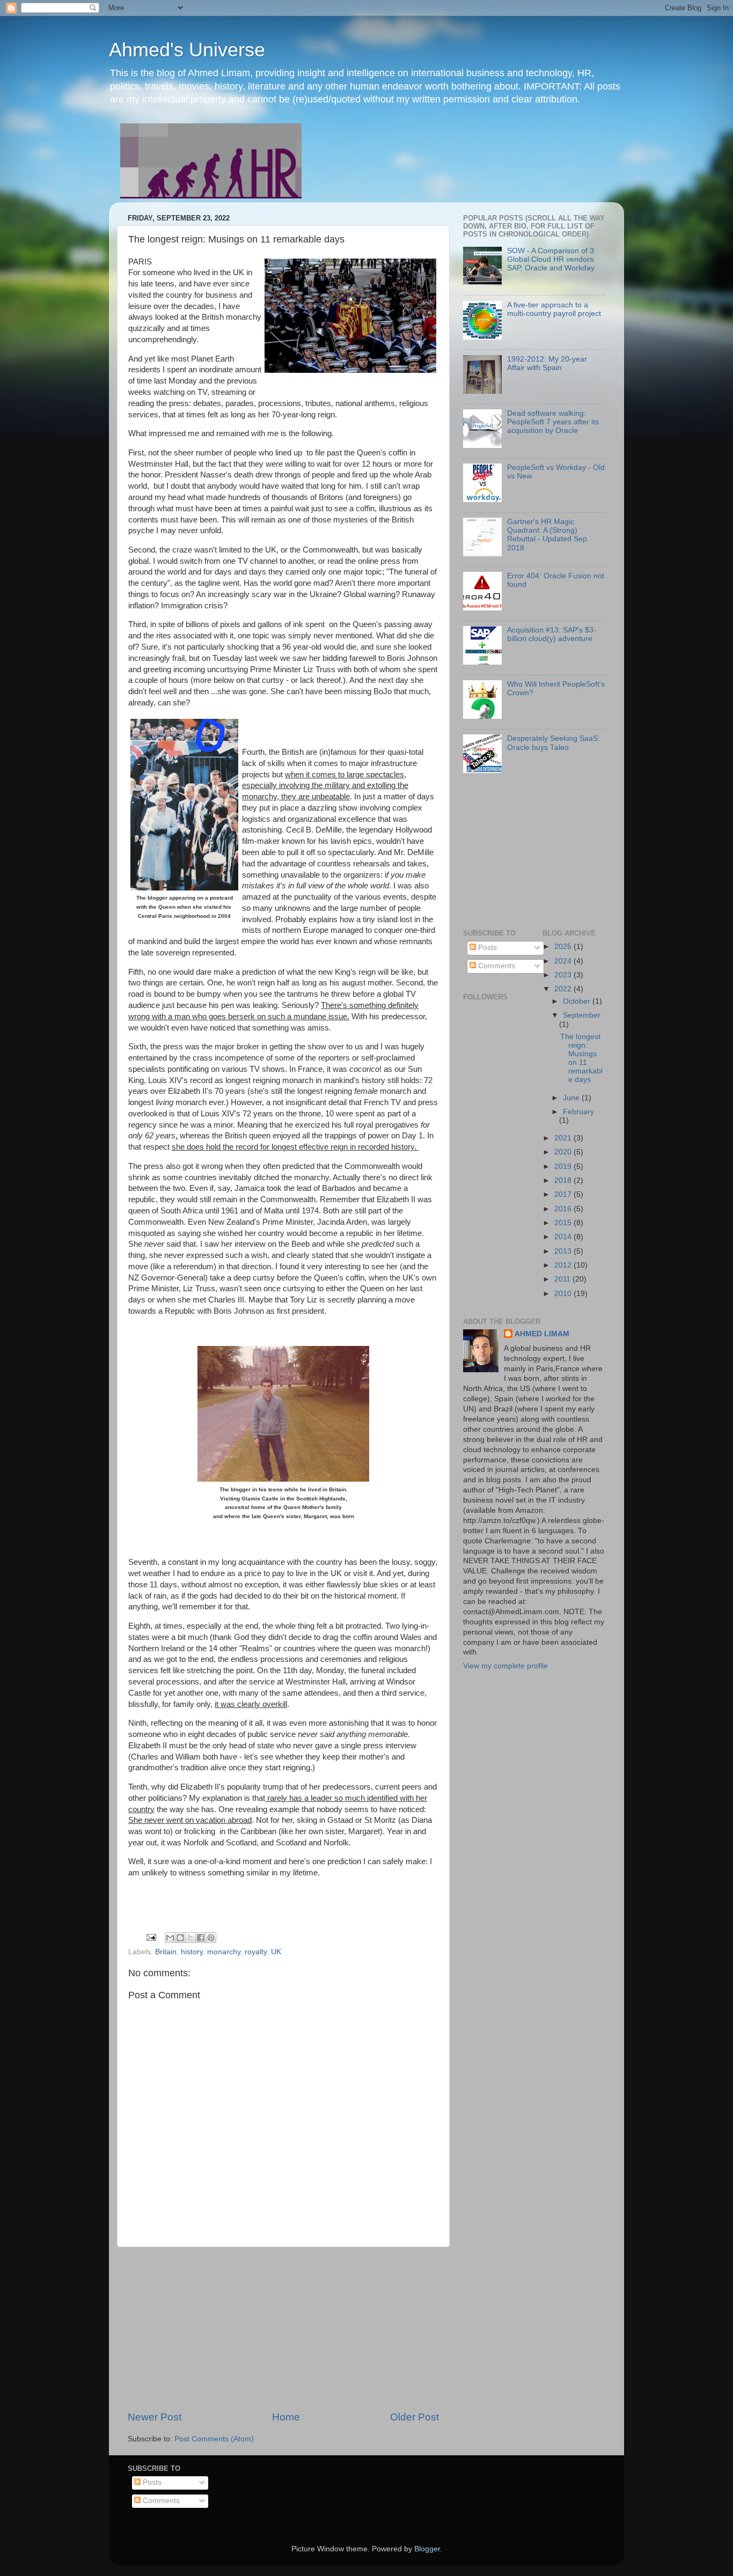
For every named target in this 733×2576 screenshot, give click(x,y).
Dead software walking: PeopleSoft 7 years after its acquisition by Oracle (553, 422)
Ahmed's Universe (187, 50)
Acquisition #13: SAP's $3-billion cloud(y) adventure (552, 634)
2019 (564, 1166)
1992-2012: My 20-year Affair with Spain (547, 363)
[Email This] (170, 1938)
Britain (166, 1952)
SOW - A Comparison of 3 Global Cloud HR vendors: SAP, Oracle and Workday (551, 259)
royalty (256, 1952)
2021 (564, 1138)
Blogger (427, 2549)
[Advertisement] (283, 2329)
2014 (564, 1237)
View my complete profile (505, 1666)
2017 (564, 1194)
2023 (564, 975)
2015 (564, 1223)
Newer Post (155, 2417)
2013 (564, 1251)
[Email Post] (151, 1937)
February (578, 1112)
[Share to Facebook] (201, 1938)
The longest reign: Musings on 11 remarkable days (581, 1058)
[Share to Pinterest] (211, 1938)
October (578, 1001)
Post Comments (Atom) (214, 2439)
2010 (564, 1294)
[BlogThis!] (180, 1938)
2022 (564, 989)
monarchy (224, 1952)
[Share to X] (190, 1938)
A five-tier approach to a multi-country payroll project (554, 309)
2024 (564, 961)
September (582, 1015)
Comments (496, 966)
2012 (564, 1265)
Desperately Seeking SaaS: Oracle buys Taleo (554, 743)
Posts (486, 948)
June (572, 1098)
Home (286, 2417)
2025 (564, 947)
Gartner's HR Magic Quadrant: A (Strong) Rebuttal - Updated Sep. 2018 (548, 535)
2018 (564, 1180)
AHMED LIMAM (542, 1334)
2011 (563, 1279)
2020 (564, 1152)
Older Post (415, 2417)
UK (276, 1952)
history (192, 1952)
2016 (564, 1209)
